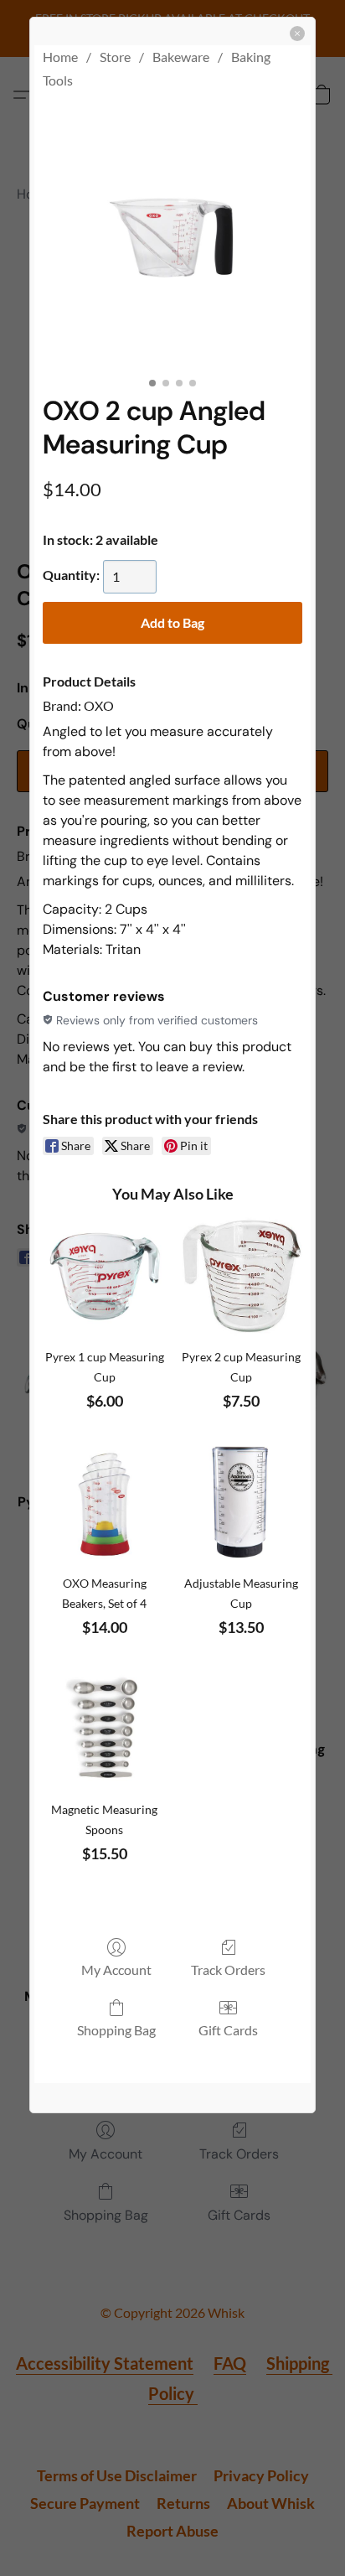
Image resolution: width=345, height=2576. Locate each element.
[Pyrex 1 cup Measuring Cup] (105, 1277)
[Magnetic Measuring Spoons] (105, 1729)
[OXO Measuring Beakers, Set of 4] (105, 1503)
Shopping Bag (116, 2030)
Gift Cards (228, 2030)
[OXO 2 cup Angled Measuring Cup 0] (172, 239)
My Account (116, 1970)
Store (115, 57)
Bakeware (181, 57)
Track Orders (228, 1970)
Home (60, 57)
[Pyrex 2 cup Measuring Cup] (241, 1277)
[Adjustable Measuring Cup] (241, 1503)
